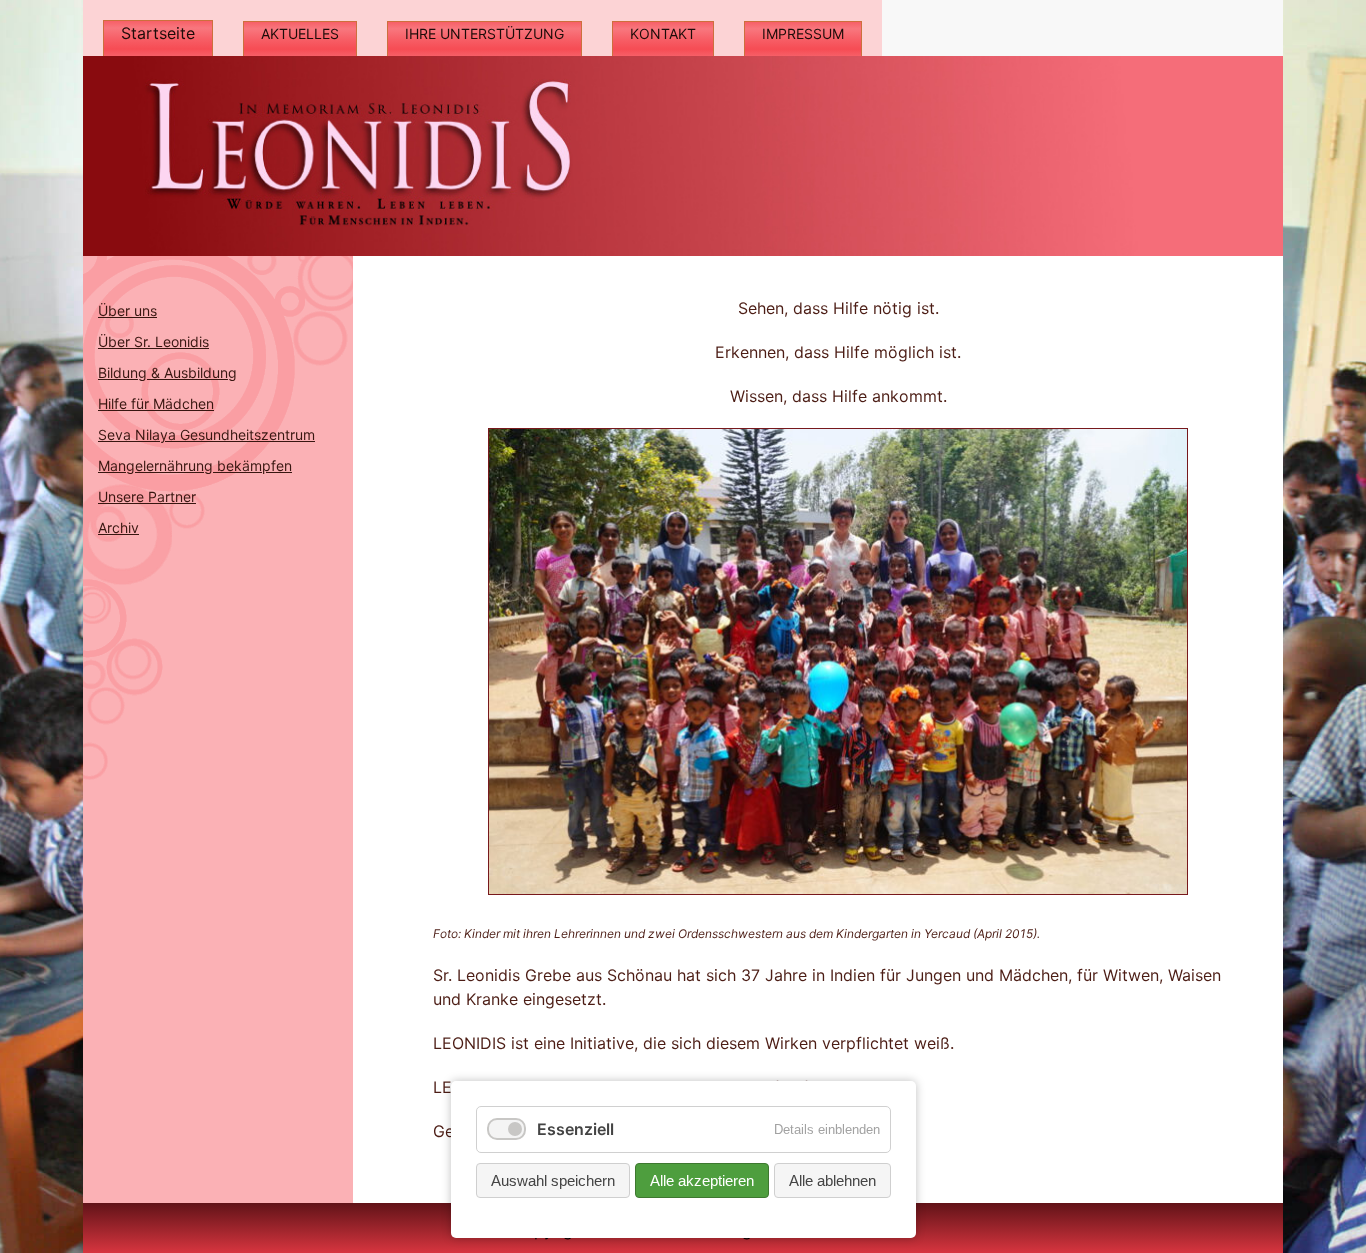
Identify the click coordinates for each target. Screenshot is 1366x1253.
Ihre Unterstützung (484, 33)
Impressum (803, 33)
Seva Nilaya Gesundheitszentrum (206, 434)
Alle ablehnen (832, 1180)
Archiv (118, 527)
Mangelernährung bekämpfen (195, 465)
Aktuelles (300, 33)
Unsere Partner (147, 496)
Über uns (127, 310)
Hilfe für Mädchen (156, 403)
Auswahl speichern (553, 1180)
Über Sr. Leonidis (153, 341)
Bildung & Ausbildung (167, 372)
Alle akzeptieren (702, 1180)
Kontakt (663, 33)
